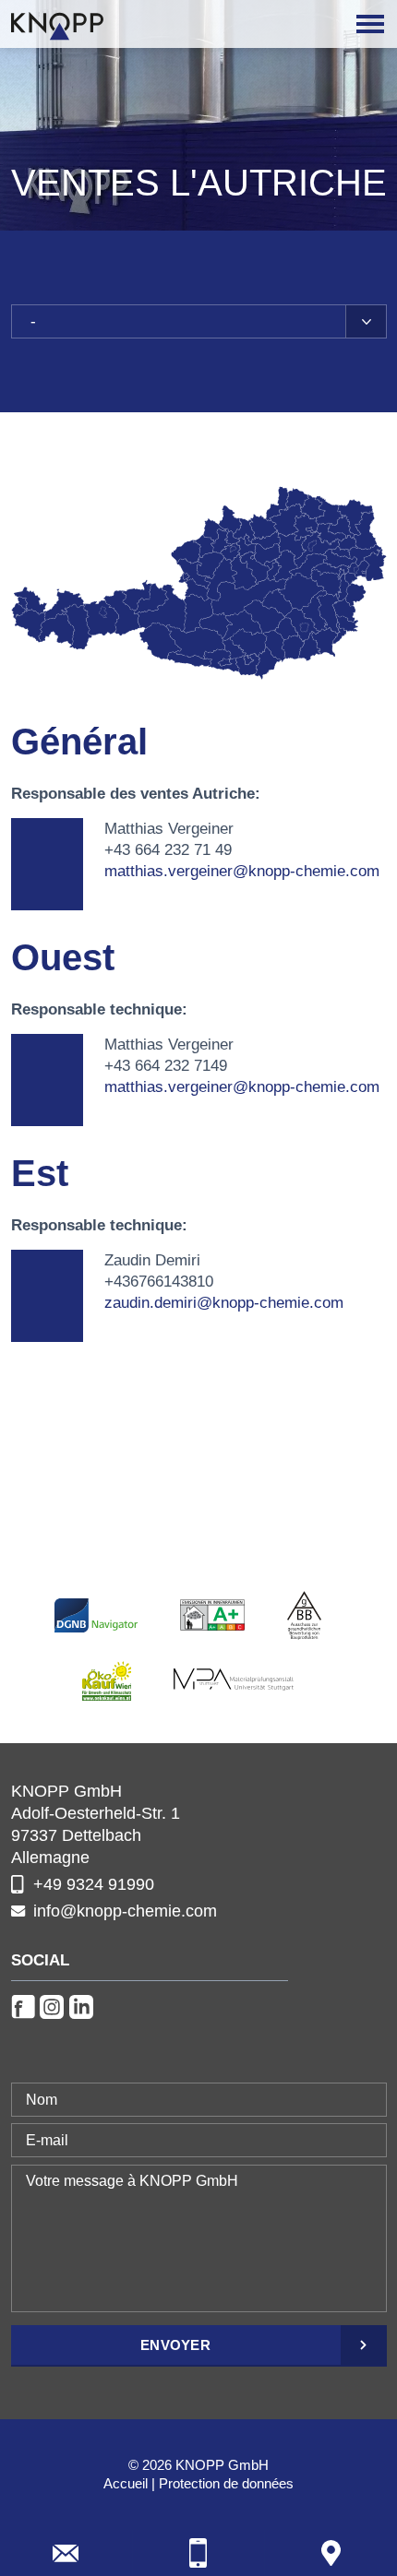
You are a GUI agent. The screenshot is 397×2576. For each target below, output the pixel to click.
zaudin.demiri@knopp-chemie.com (224, 1303)
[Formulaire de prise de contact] (66, 2553)
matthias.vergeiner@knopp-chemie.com (242, 871)
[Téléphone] (199, 2553)
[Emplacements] (331, 2553)
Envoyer (175, 2345)
